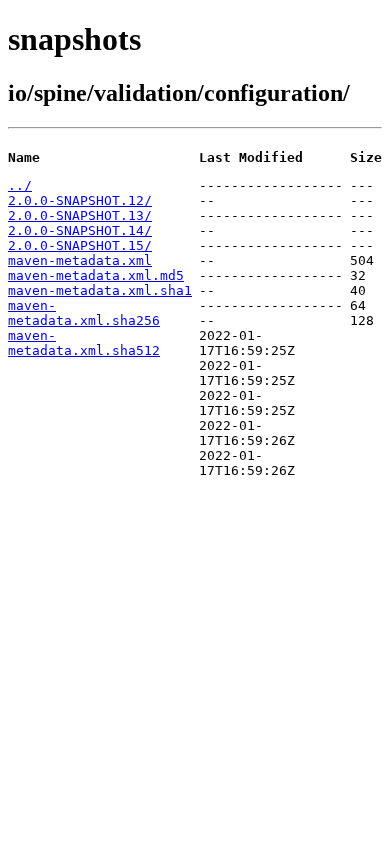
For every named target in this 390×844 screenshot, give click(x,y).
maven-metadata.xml (80, 260)
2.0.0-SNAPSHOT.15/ (80, 245)
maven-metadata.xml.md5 (96, 275)
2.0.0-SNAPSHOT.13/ (80, 215)
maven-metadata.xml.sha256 (84, 313)
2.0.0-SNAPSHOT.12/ (80, 200)
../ (20, 185)
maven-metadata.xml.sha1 (100, 290)
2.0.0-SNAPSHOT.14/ (80, 230)
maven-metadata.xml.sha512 (84, 343)
